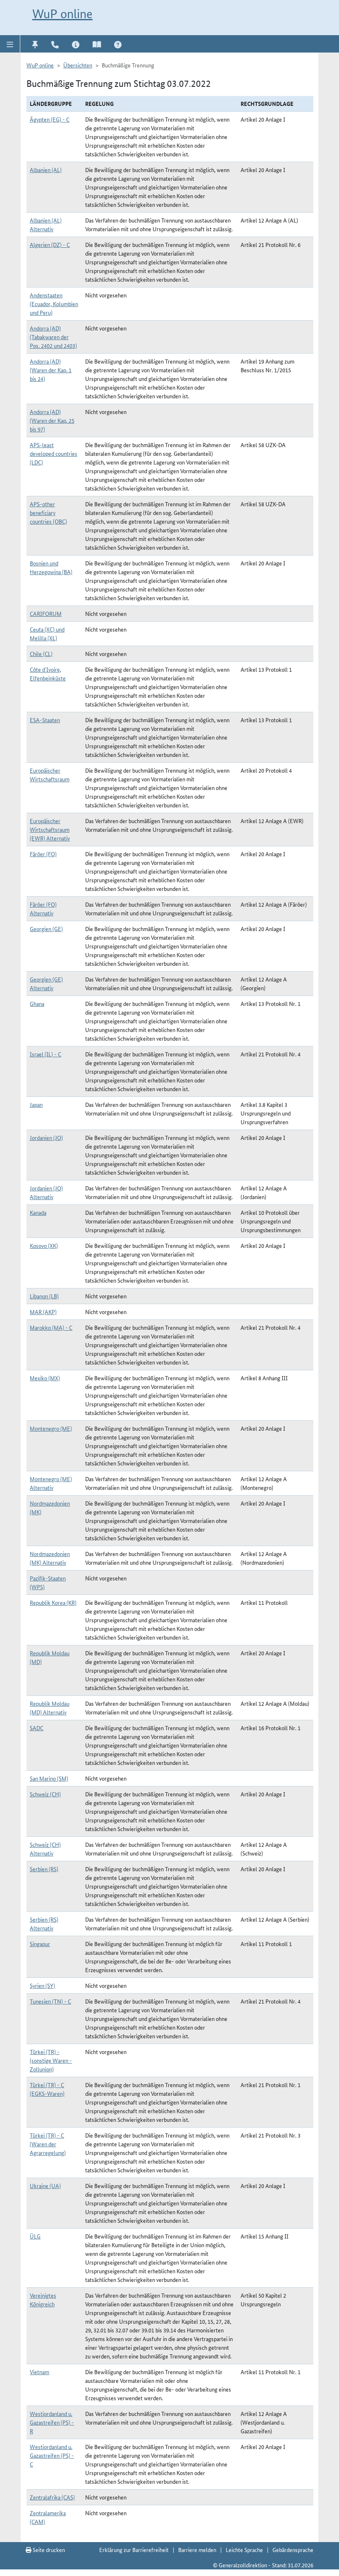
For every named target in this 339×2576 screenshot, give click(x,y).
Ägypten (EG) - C (50, 119)
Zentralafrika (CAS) (52, 2497)
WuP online (62, 14)
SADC (37, 1728)
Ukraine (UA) (45, 2186)
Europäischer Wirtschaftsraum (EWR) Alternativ (50, 829)
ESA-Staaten (45, 720)
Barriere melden (197, 2550)
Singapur (40, 1944)
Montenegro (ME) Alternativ (51, 1483)
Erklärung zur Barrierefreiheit (134, 2550)
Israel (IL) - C (45, 1054)
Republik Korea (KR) (53, 1602)
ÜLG (35, 2236)
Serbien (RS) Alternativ (44, 1924)
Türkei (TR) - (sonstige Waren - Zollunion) (51, 2060)
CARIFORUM (46, 613)
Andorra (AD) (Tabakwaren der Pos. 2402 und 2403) (53, 337)
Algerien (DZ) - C (50, 244)
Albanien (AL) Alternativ (46, 224)
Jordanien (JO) (46, 1137)
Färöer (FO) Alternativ (43, 909)
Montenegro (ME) (51, 1428)
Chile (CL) (41, 654)
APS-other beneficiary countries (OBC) (48, 512)
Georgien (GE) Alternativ (46, 983)
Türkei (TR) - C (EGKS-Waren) (47, 2089)
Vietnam (39, 2372)
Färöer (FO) (43, 854)
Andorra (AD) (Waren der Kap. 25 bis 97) (52, 420)
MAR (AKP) (43, 1312)
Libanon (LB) (44, 1296)
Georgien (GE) (46, 929)
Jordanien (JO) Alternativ (46, 1192)
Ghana (37, 1003)
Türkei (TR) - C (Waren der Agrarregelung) (48, 2144)
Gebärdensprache (293, 2550)
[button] (10, 44)
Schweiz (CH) (45, 1794)
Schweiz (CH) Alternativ (45, 1849)
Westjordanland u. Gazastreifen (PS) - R (52, 2422)
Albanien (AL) (46, 170)
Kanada (38, 1212)
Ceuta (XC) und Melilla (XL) (47, 633)
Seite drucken (48, 2550)
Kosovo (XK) (44, 1245)
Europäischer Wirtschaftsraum (50, 774)
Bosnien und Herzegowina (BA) (51, 567)
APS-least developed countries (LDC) (54, 453)
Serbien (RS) (44, 1869)
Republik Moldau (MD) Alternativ (50, 1708)
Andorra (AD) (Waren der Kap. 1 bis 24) (51, 370)
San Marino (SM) (49, 1778)
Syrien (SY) (42, 1985)
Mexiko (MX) (45, 1378)
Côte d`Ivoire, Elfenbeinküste (48, 674)
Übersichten (78, 65)
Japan (36, 1104)
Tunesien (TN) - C (50, 2001)
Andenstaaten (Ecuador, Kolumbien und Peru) (54, 304)
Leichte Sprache (244, 2550)
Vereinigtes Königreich (43, 2299)
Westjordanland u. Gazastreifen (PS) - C (52, 2455)
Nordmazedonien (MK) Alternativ (50, 1558)
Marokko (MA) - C (51, 1327)
